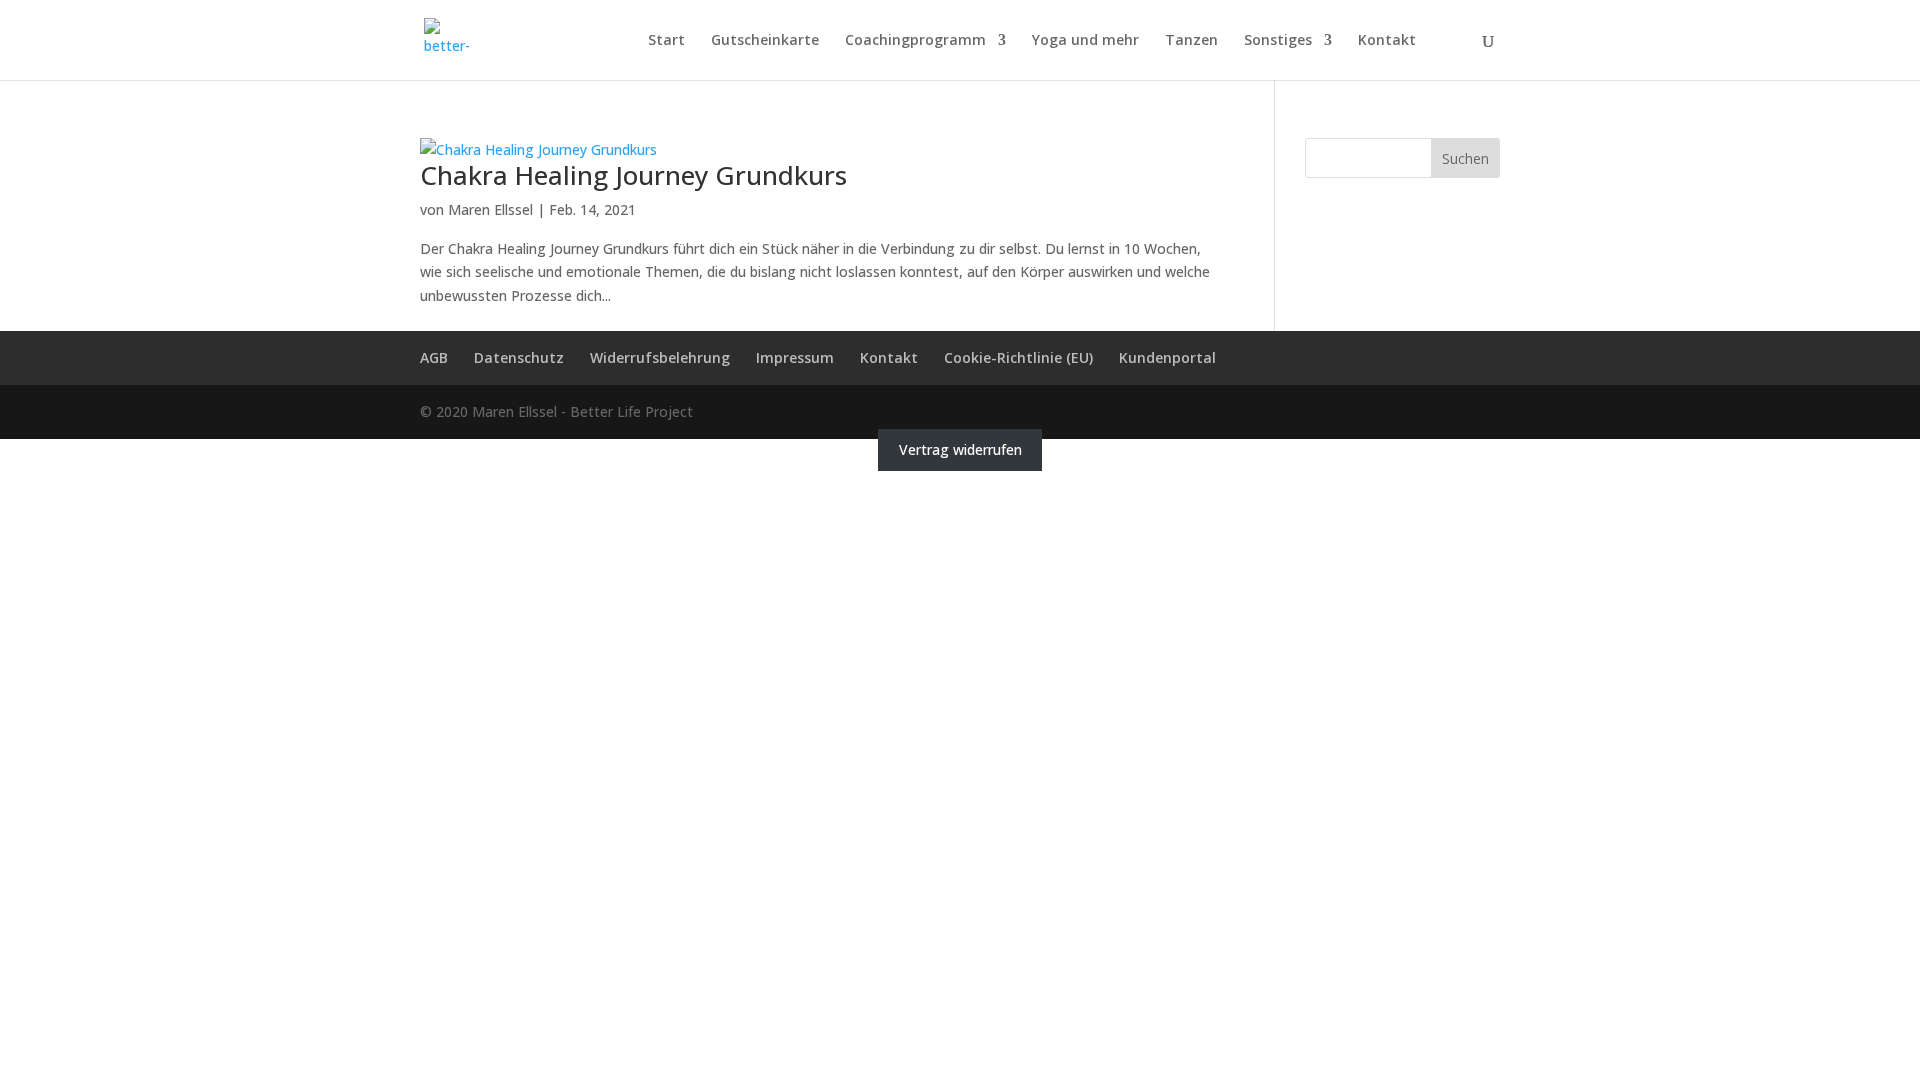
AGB (434, 357)
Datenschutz (519, 357)
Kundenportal (1167, 357)
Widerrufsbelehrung (660, 357)
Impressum (795, 357)
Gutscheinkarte (765, 41)
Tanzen (1191, 41)
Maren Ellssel (490, 209)
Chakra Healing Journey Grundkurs (633, 175)
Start (666, 41)
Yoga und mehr (1085, 41)
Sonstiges (1278, 41)
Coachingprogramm (915, 41)
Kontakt (1387, 41)
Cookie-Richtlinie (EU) (1018, 357)
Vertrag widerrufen (960, 450)
